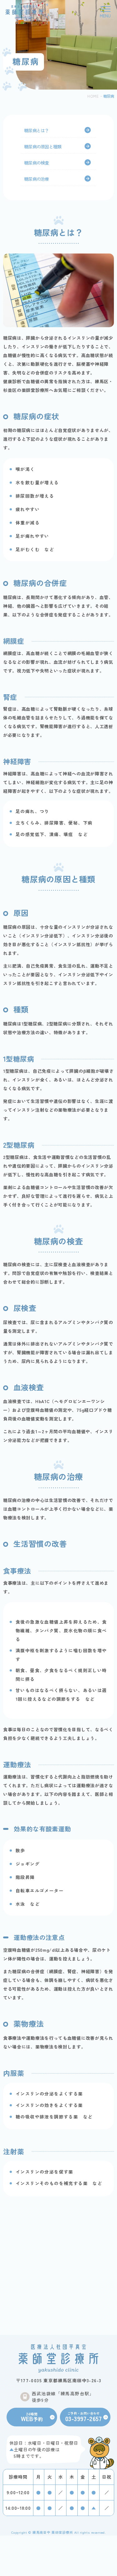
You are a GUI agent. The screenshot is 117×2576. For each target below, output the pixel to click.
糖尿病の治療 (37, 179)
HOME (93, 96)
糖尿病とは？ (37, 130)
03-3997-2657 (84, 2417)
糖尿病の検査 (37, 163)
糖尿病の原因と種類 (43, 146)
